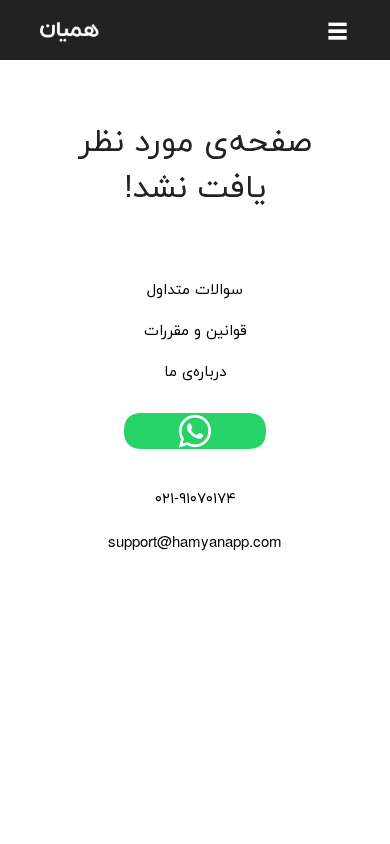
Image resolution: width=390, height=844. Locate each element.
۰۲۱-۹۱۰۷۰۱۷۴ (195, 499)
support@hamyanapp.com (195, 543)
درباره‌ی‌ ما (195, 372)
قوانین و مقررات (195, 331)
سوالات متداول (195, 290)
